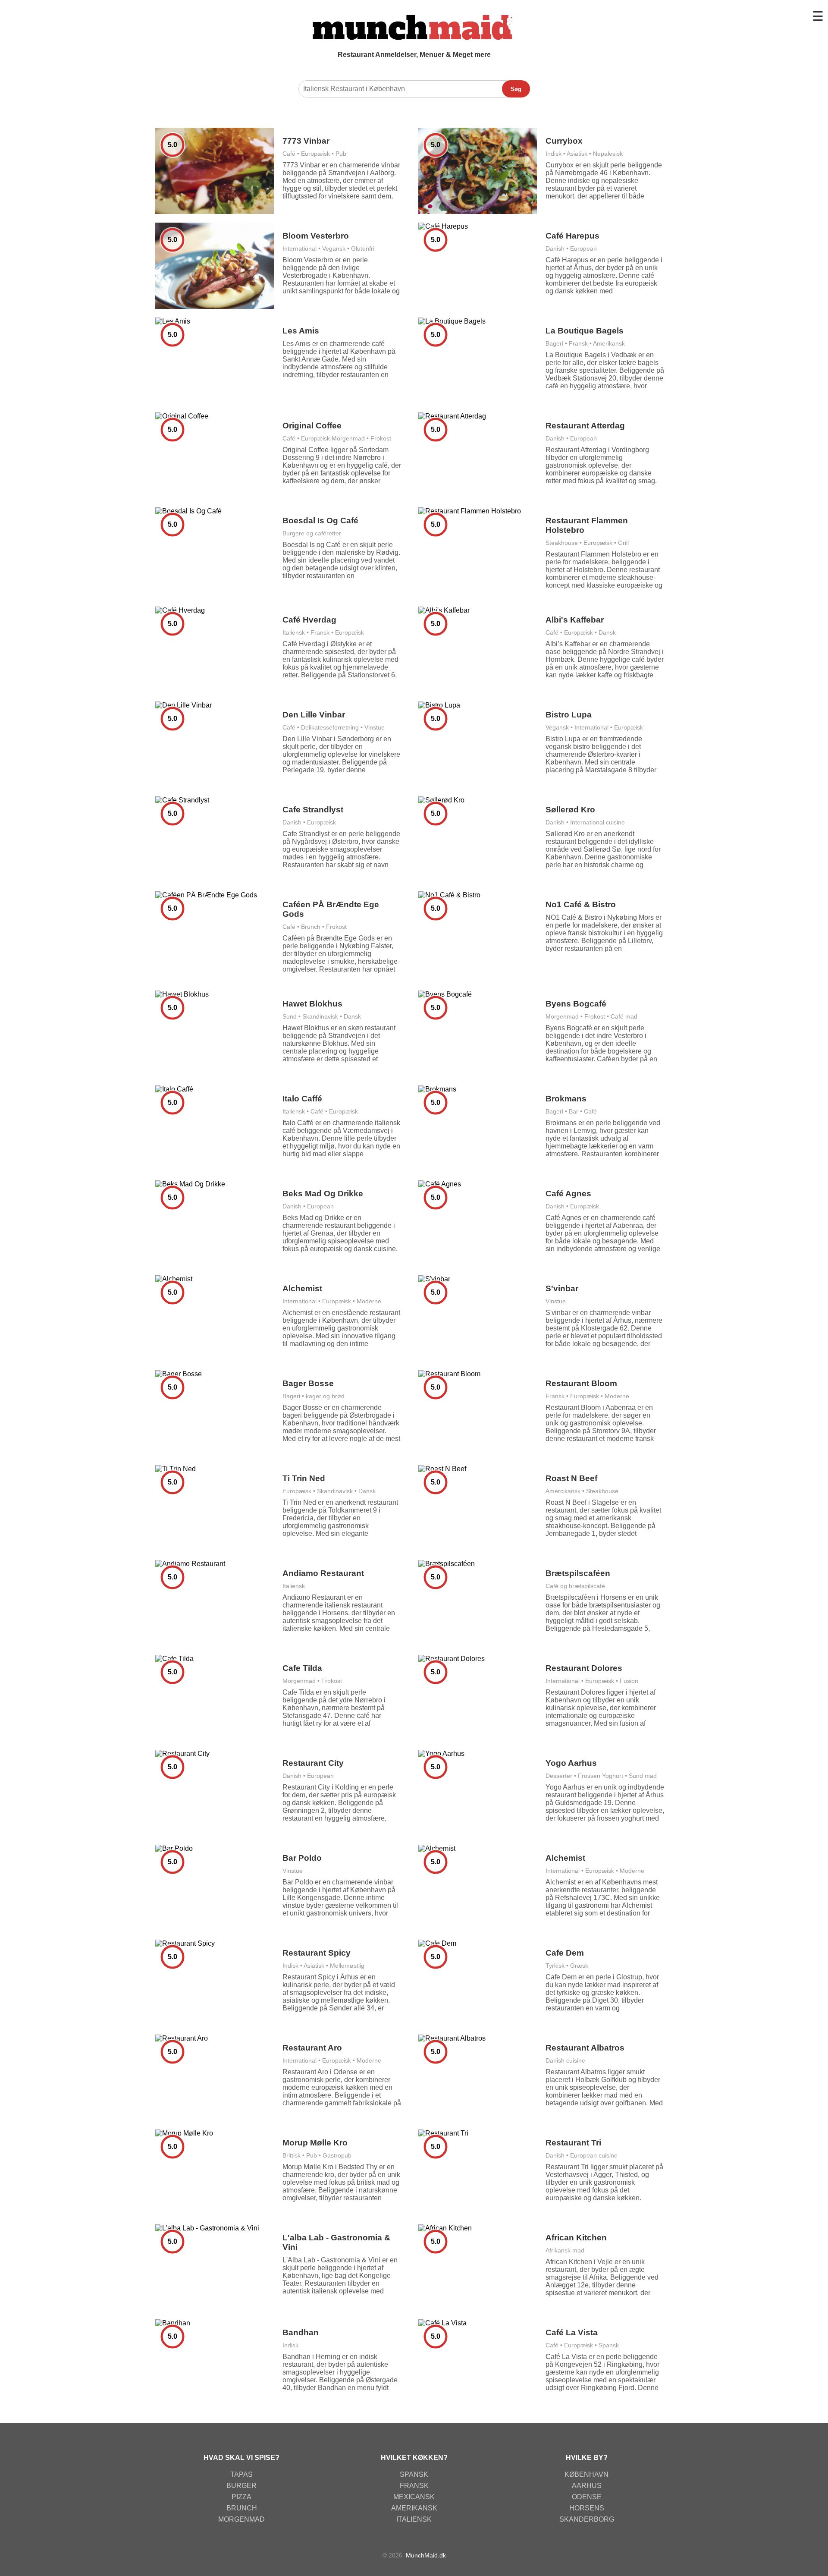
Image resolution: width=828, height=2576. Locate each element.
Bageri (554, 343)
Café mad (624, 1016)
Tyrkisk (555, 1966)
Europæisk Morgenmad (333, 438)
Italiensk (294, 632)
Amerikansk (609, 343)
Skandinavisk (320, 1016)
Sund (290, 1016)
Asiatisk (577, 154)
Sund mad (643, 1776)
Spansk (609, 2345)
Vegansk (334, 248)
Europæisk (315, 154)
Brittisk (292, 2155)
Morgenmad (562, 1016)
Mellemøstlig (347, 1966)
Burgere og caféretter (312, 533)
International (300, 248)
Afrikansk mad (565, 2250)
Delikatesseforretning (330, 727)
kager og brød (325, 1396)
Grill (623, 543)
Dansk (607, 632)
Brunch (311, 927)
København (586, 2474)
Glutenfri (363, 248)
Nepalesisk (608, 154)
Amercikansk (563, 1491)
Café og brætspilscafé (575, 1586)
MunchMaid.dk (426, 2555)
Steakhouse (562, 543)
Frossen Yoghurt (601, 1776)
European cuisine (594, 2155)
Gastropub (337, 2155)
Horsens (587, 2508)
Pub (341, 154)
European (583, 248)
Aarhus (587, 2486)
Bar (574, 1111)
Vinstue (375, 727)
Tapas (241, 2474)
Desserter (559, 1776)
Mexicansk (414, 2497)
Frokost (381, 438)
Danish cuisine (565, 2060)
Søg (516, 89)
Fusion (629, 1681)
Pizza (241, 2497)
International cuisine (597, 822)
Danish (555, 248)
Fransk (578, 343)
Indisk (554, 154)
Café (289, 154)
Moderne (369, 1301)
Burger (241, 2486)
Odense (587, 2497)
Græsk (579, 1966)
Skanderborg (587, 2519)
